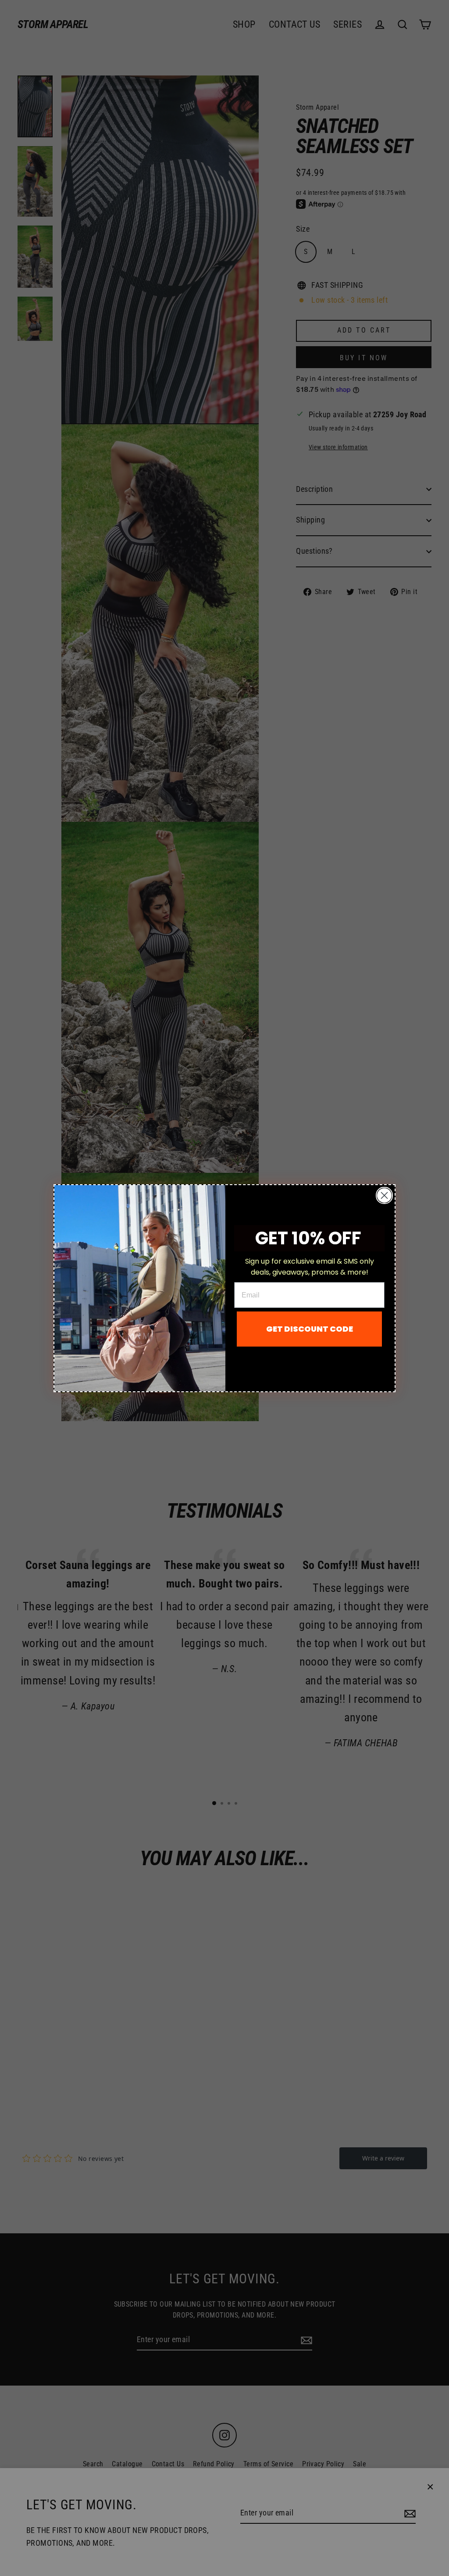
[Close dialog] (384, 1195)
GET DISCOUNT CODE (310, 1329)
